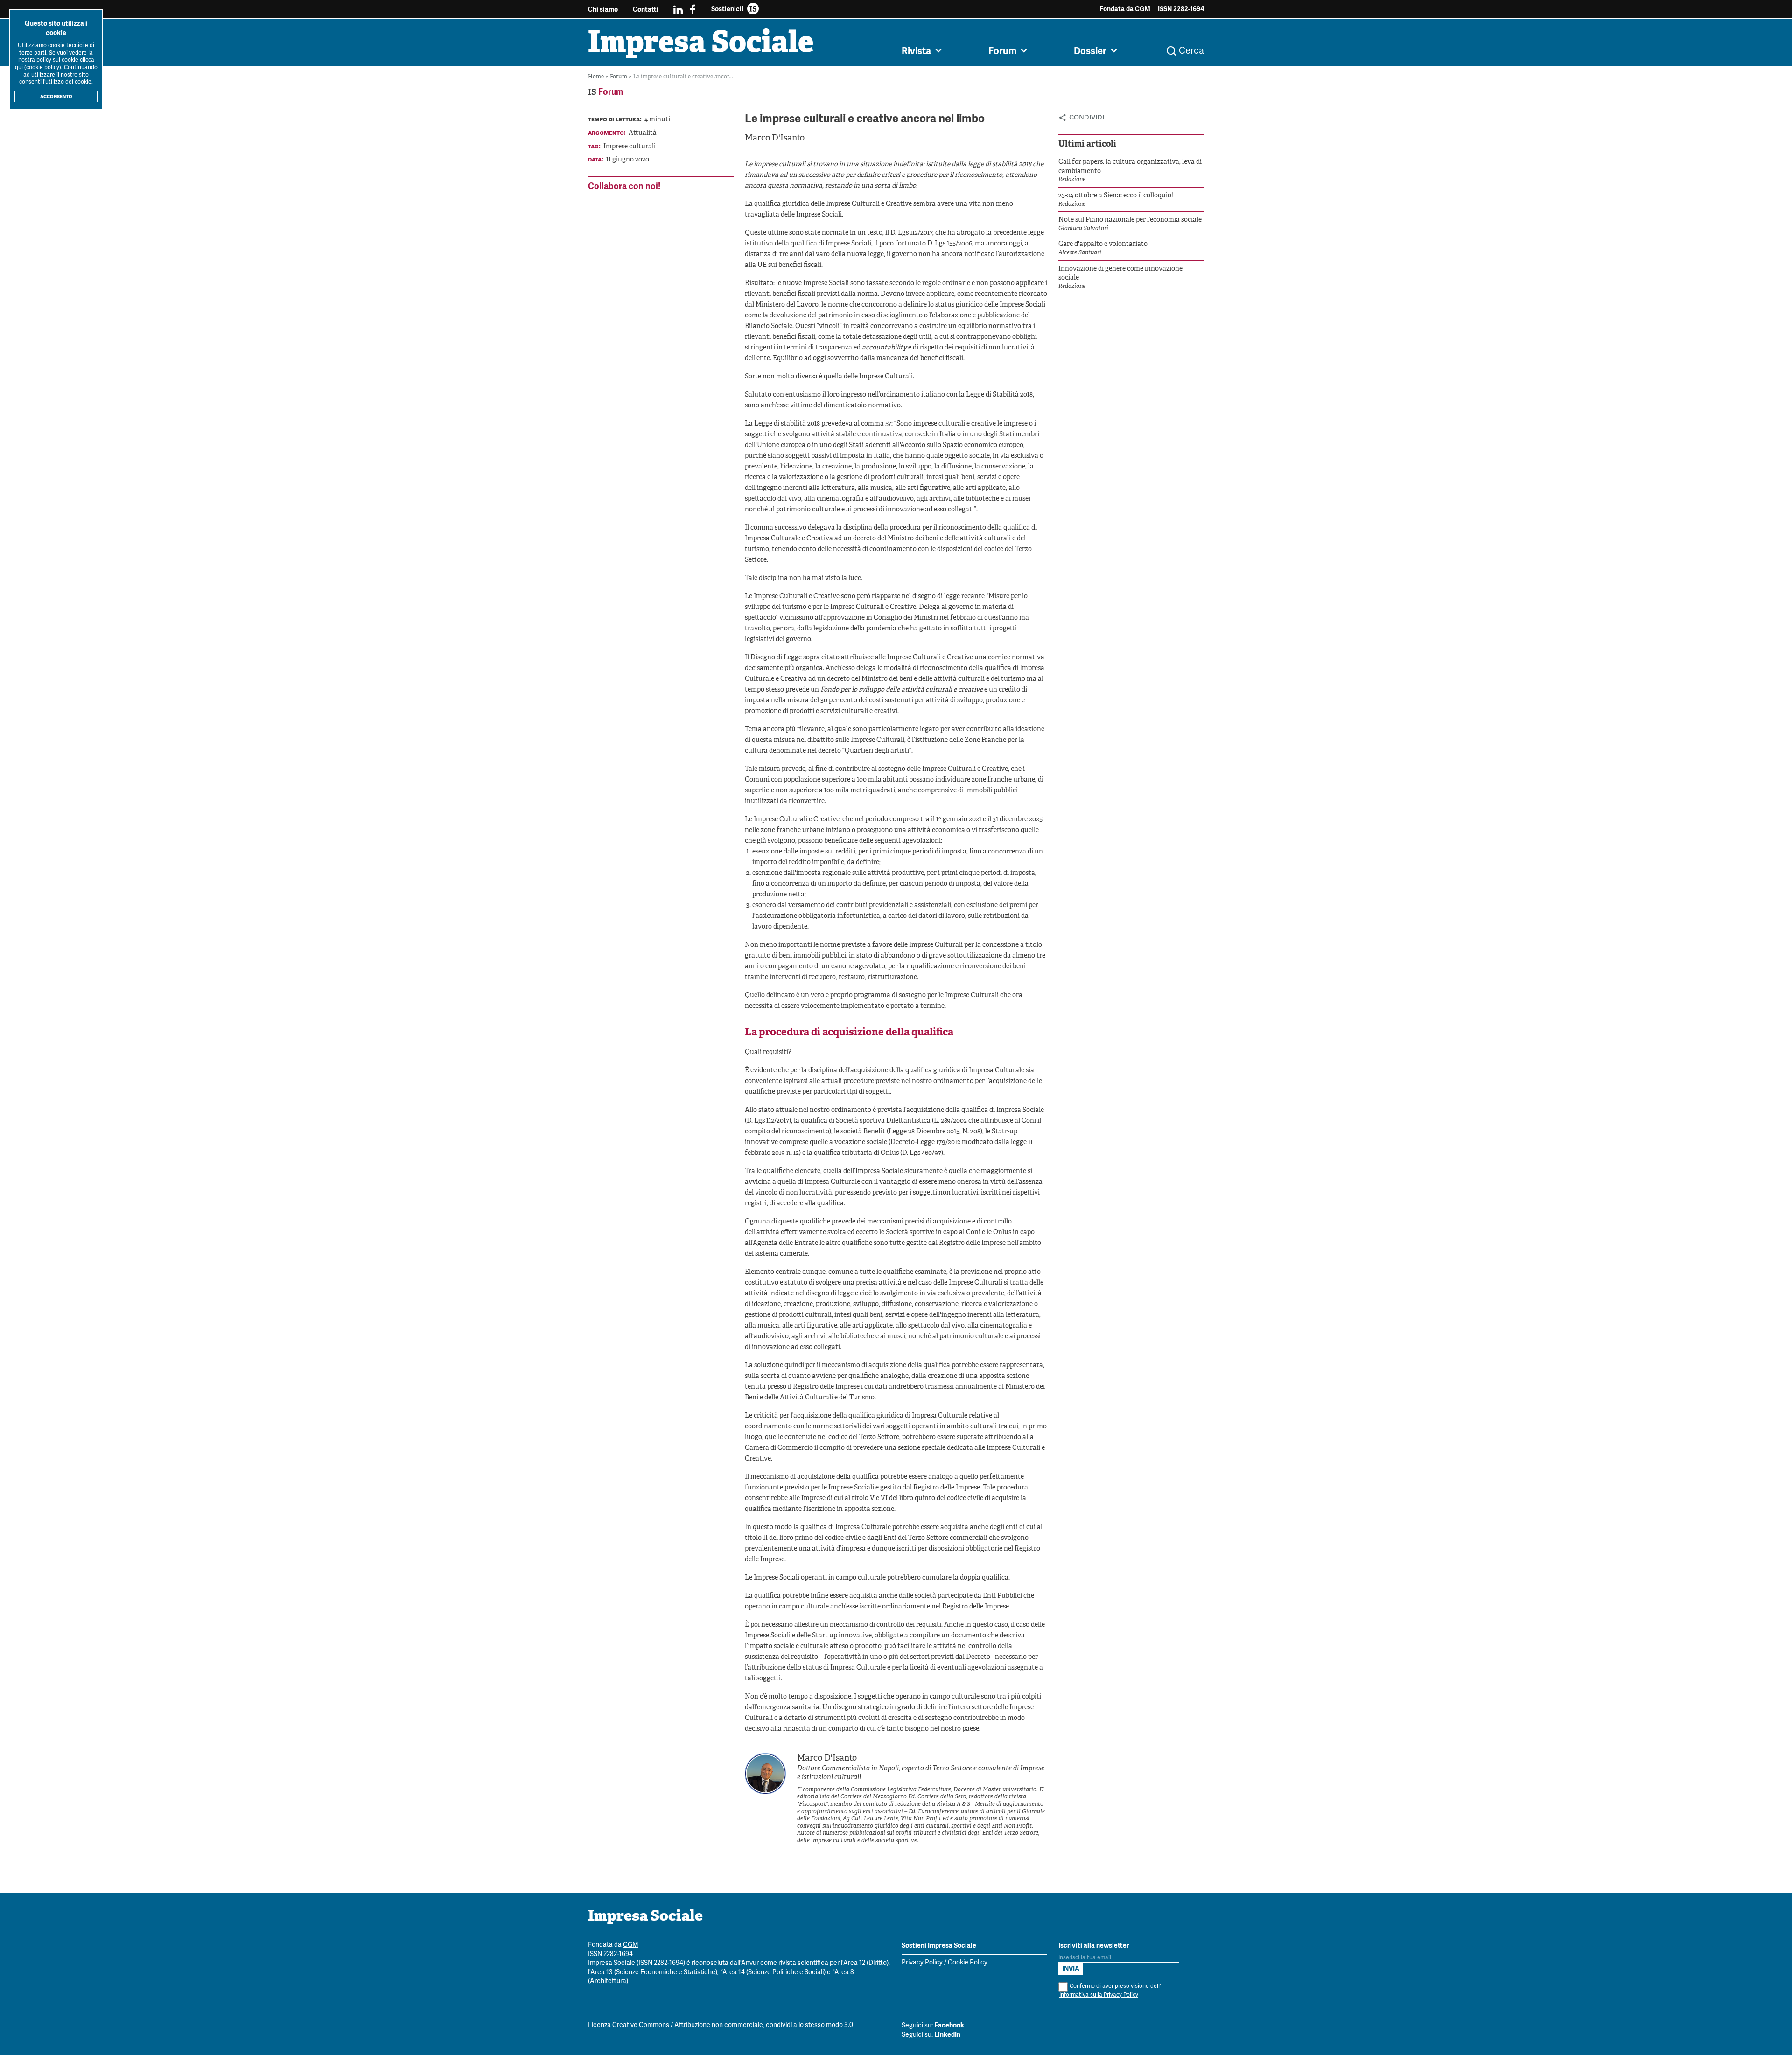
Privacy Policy (922, 1963)
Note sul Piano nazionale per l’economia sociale (1130, 220)
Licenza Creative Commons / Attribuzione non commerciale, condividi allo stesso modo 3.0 (721, 2025)
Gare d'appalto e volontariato (1103, 244)
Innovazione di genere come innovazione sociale (1120, 274)
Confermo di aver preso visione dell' (1110, 1990)
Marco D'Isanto (775, 138)
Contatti (646, 9)
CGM (1143, 9)
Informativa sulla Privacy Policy (1099, 1995)
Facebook (949, 2025)
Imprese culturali (630, 147)
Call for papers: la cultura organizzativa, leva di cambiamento (1130, 167)
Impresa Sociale (701, 44)
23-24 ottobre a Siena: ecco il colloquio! (1116, 196)
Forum (619, 77)
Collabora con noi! (624, 186)
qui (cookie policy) (38, 67)
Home (597, 77)
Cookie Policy (968, 1963)
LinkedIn (947, 2034)
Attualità (643, 133)
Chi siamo (603, 9)
